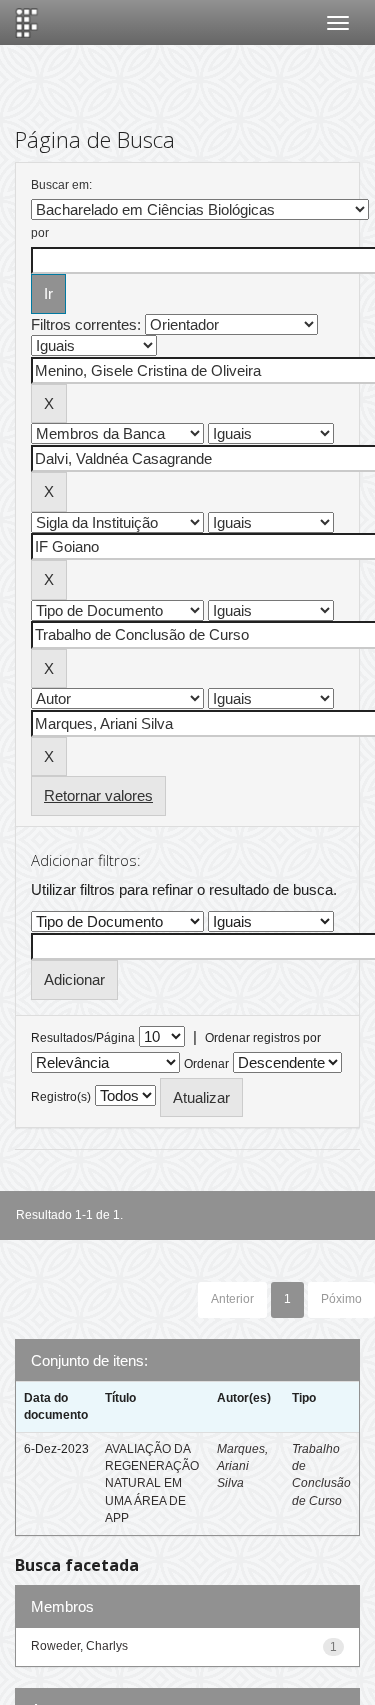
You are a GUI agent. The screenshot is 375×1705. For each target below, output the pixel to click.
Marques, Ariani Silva (242, 1466)
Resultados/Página (83, 1038)
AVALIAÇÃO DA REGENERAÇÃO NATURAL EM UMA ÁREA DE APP (152, 1483)
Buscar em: (61, 185)
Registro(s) (61, 1097)
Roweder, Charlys (79, 1646)
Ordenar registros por (263, 1038)
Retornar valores (98, 795)
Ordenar (206, 1064)
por (40, 233)
